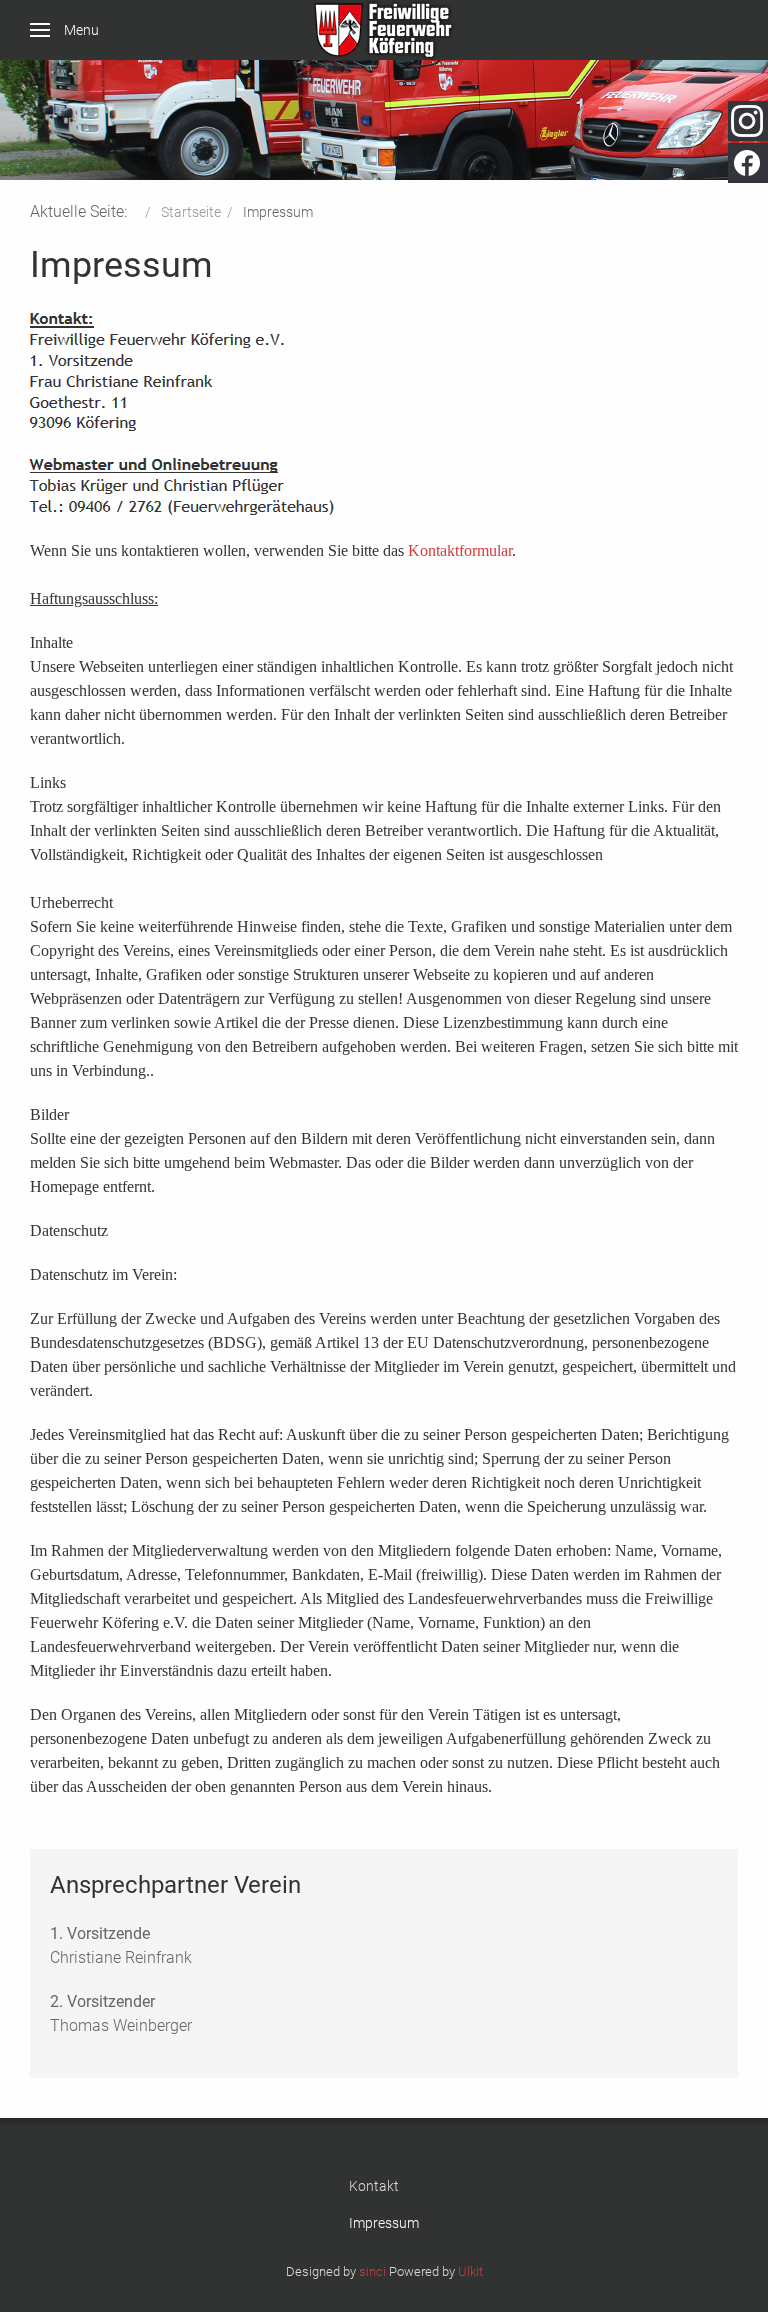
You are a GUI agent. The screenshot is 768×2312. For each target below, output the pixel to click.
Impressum (384, 2223)
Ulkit (470, 2271)
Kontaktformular (460, 550)
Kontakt (374, 2186)
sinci (372, 2271)
